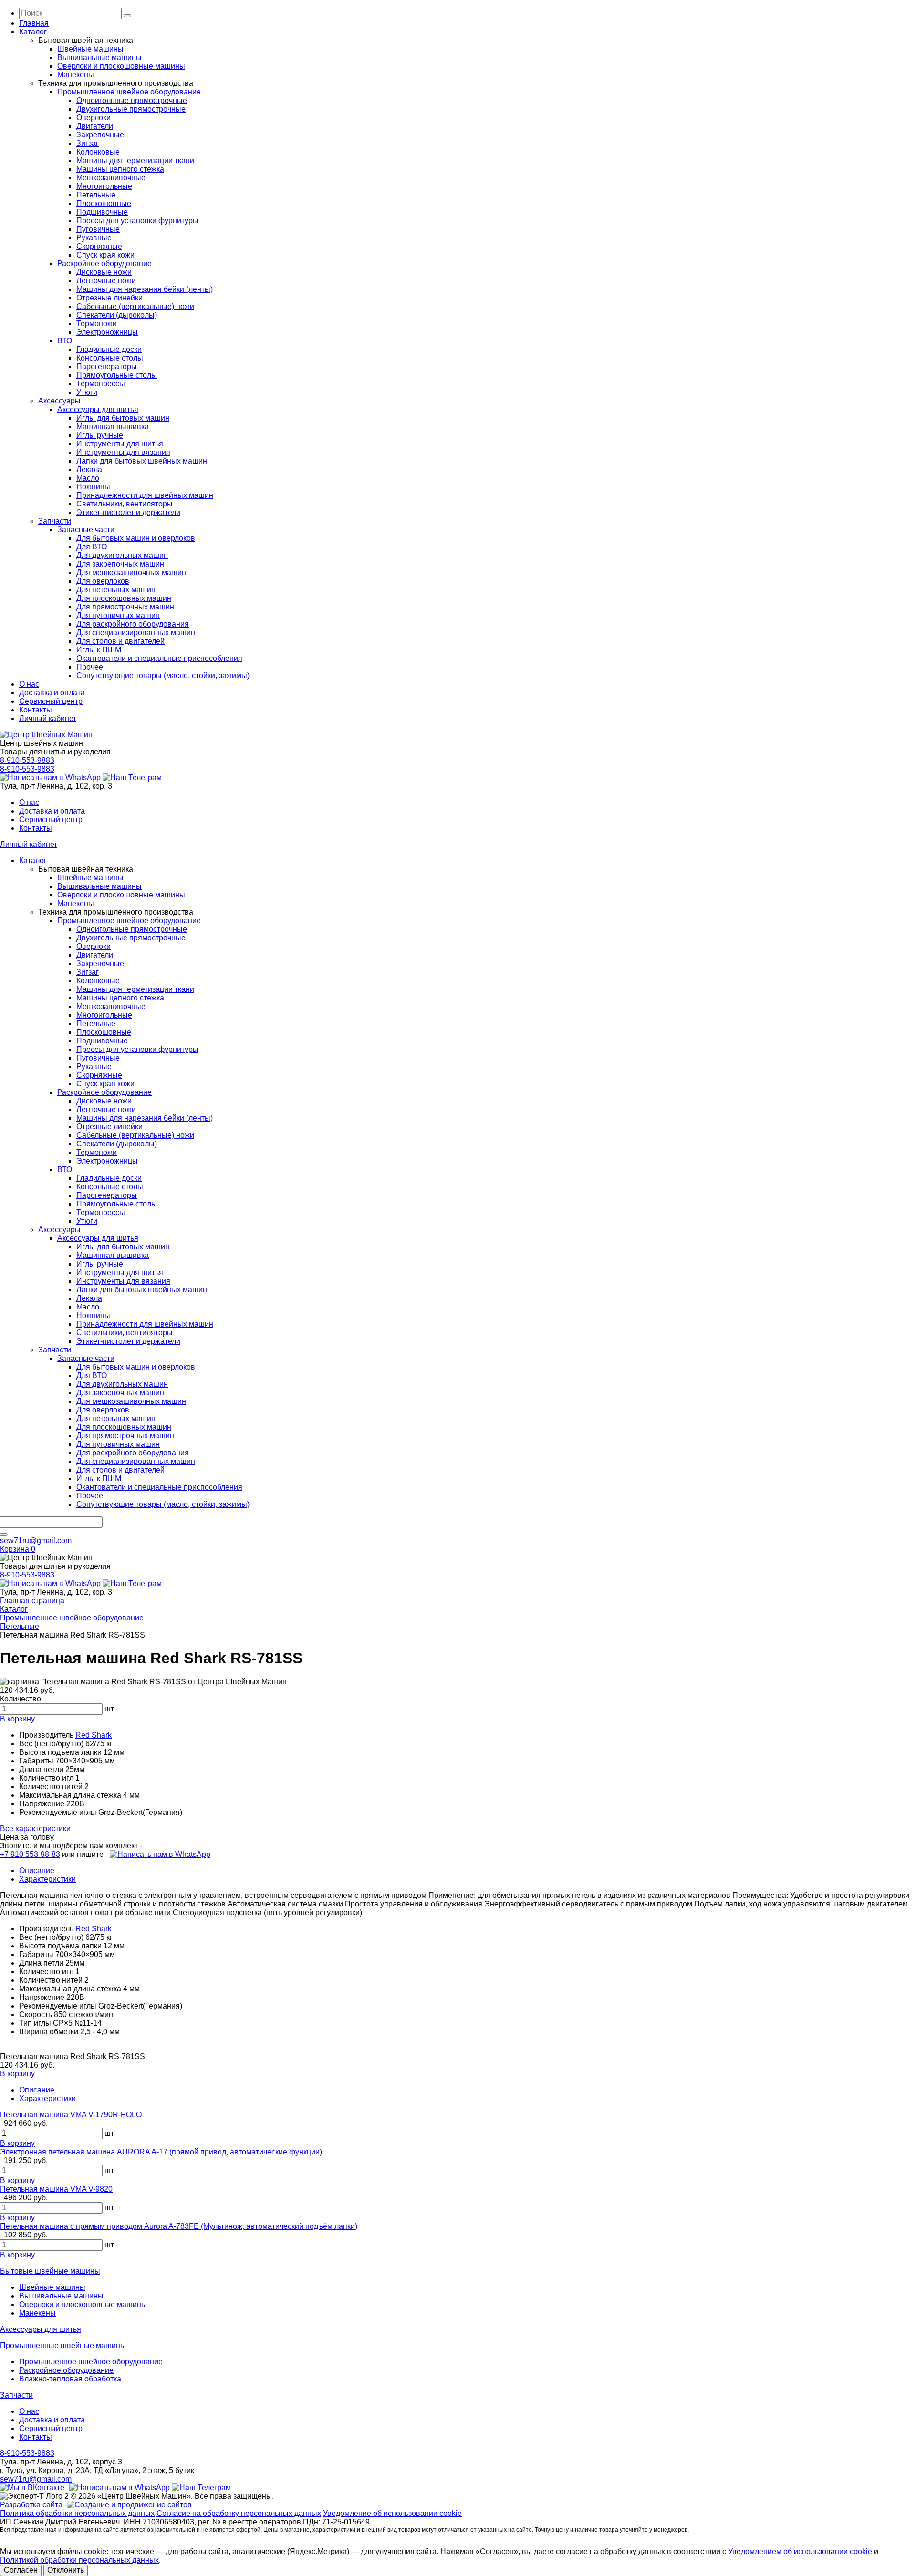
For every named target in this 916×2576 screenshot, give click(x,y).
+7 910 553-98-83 (30, 1854)
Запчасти (55, 521)
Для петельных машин (116, 590)
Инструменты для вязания (123, 452)
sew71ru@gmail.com (36, 1540)
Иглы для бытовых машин (123, 418)
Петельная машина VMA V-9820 (56, 2189)
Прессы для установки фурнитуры (137, 221)
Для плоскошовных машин (124, 598)
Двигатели (95, 126)
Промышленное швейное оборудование (129, 92)
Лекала (89, 469)
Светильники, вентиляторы (125, 504)
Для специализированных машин (136, 633)
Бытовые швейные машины (50, 2271)
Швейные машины (90, 49)
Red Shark (94, 1735)
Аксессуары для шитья (98, 409)
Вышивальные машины (99, 57)
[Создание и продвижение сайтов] (129, 2505)
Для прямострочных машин (125, 607)
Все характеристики (35, 1829)
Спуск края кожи (105, 255)
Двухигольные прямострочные (131, 109)
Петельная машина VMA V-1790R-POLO (71, 2115)
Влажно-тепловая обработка (70, 2379)
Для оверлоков (103, 581)
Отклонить (66, 2570)
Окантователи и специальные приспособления (159, 658)
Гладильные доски (109, 349)
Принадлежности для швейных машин (145, 495)
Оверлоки (94, 118)
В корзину (17, 1719)
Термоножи (97, 324)
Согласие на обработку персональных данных (239, 2513)
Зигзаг (88, 143)
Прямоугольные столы (117, 375)
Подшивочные (102, 212)
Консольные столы (110, 358)
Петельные (96, 195)
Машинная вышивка (113, 427)
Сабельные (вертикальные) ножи (135, 306)
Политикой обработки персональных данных (79, 2560)
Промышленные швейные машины (63, 2345)
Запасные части (86, 530)
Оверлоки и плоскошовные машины (121, 66)
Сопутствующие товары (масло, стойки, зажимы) (163, 675)
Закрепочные (100, 135)
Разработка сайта (31, 2505)
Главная (34, 23)
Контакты (36, 710)
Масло (88, 478)
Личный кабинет (48, 718)
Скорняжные (99, 246)
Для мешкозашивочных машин (131, 572)
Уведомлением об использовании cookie (800, 2551)
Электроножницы (107, 332)
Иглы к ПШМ (99, 650)
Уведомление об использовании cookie (392, 2513)
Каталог (33, 32)
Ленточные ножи (106, 281)
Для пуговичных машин (118, 615)
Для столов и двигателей (120, 641)
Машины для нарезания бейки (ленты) (145, 289)
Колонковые (98, 152)
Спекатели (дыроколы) (117, 315)
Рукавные (94, 238)
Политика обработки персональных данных (77, 2513)
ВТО (65, 341)
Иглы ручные (100, 435)
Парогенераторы (107, 366)
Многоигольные (104, 186)
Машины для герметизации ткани (135, 160)
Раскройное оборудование (104, 263)
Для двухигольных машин (122, 555)
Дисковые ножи (104, 272)
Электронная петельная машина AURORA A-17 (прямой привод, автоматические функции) (161, 2152)
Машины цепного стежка (120, 169)
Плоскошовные (104, 203)
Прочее (90, 667)
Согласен (21, 2570)
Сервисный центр (51, 701)
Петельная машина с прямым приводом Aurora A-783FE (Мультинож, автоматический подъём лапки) (179, 2226)
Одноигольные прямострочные (132, 100)
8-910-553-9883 (27, 760)
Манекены (76, 75)
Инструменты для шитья (120, 444)
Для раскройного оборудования (133, 624)
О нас (29, 684)
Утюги (87, 392)
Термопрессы (101, 384)
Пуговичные (98, 229)
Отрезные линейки (109, 298)
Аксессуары (59, 401)
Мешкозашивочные (111, 178)
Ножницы (93, 487)
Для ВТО (92, 547)
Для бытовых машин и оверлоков (136, 538)
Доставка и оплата (52, 693)
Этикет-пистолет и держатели (128, 512)
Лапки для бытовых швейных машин (142, 461)
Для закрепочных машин (120, 564)
